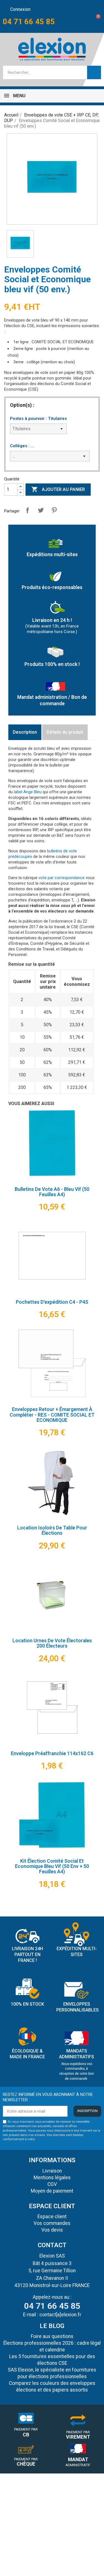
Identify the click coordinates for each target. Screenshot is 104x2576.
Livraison (52, 2171)
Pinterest (54, 510)
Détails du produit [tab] (65, 732)
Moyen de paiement (52, 2191)
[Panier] (94, 22)
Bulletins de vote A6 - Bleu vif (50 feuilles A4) (52, 1192)
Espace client (52, 2217)
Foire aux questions (52, 2336)
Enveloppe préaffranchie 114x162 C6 (52, 1753)
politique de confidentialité (54, 2139)
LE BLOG (52, 2326)
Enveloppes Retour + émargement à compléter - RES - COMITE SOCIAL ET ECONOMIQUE (52, 1415)
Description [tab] (25, 732)
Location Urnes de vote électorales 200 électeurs (52, 1643)
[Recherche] (94, 72)
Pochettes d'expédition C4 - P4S (52, 1302)
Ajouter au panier (58, 489)
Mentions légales (52, 2178)
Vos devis (52, 2230)
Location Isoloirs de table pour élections (52, 1530)
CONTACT (52, 2245)
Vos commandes (52, 2223)
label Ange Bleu (28, 792)
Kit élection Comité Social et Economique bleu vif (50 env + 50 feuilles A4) (52, 1866)
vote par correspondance (62, 878)
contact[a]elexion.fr (60, 2315)
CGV (52, 2184)
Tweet (41, 510)
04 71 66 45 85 (29, 22)
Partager (27, 510)
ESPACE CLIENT (52, 2206)
